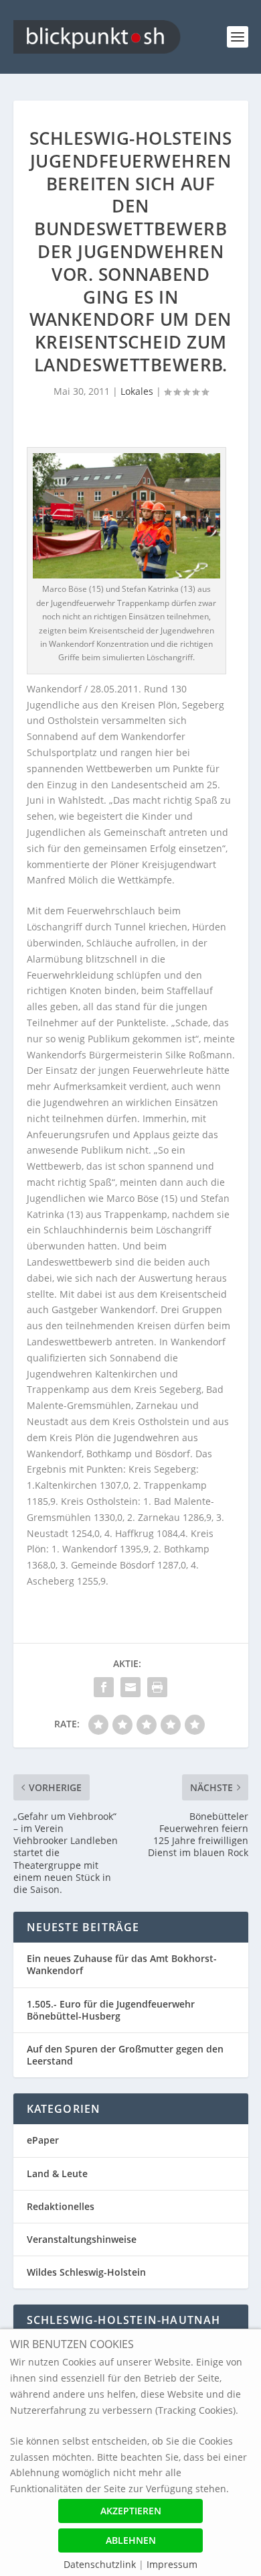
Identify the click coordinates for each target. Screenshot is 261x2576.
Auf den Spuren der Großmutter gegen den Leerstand (125, 2055)
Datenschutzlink (101, 2564)
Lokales (137, 391)
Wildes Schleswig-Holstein (86, 2272)
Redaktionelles (61, 2206)
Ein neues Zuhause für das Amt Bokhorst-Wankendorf (122, 1964)
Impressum (172, 2564)
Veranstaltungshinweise (82, 2239)
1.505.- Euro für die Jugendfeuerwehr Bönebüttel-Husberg (111, 2010)
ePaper (43, 2140)
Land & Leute (57, 2173)
